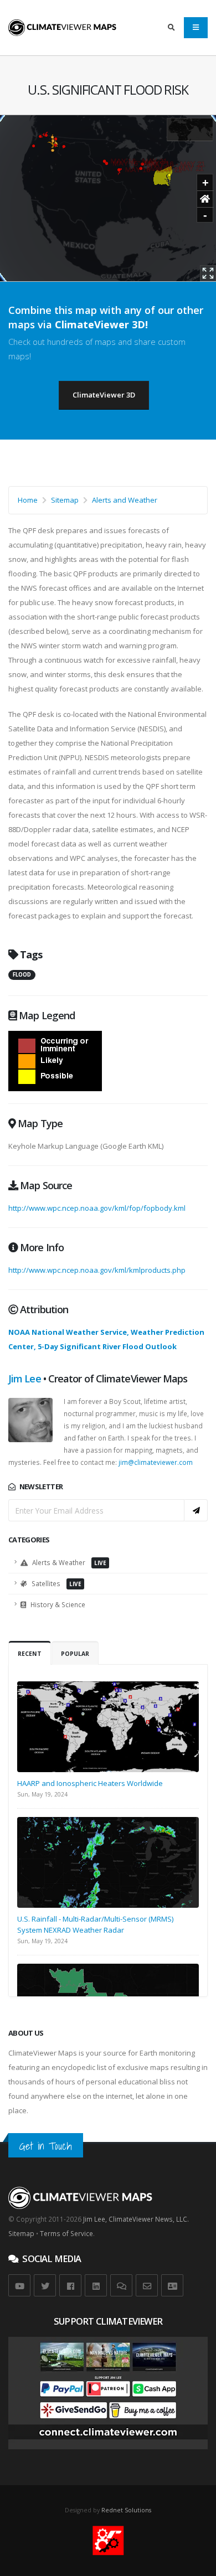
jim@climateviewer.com (156, 1462)
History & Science (57, 1604)
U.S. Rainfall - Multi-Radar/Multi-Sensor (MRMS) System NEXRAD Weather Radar (95, 1924)
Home (28, 500)
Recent (30, 1654)
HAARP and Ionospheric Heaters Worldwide (90, 1783)
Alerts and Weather (125, 500)
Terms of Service (66, 2233)
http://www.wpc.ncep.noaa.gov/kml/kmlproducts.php (97, 1270)
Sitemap (65, 500)
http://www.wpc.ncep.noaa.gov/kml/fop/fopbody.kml (97, 1208)
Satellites (56, 1583)
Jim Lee (25, 1379)
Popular (75, 1654)
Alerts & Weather (68, 1562)
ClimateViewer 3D (104, 395)
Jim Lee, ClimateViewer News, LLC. (136, 2219)
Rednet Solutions (126, 2510)
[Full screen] (208, 273)
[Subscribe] (196, 1510)
